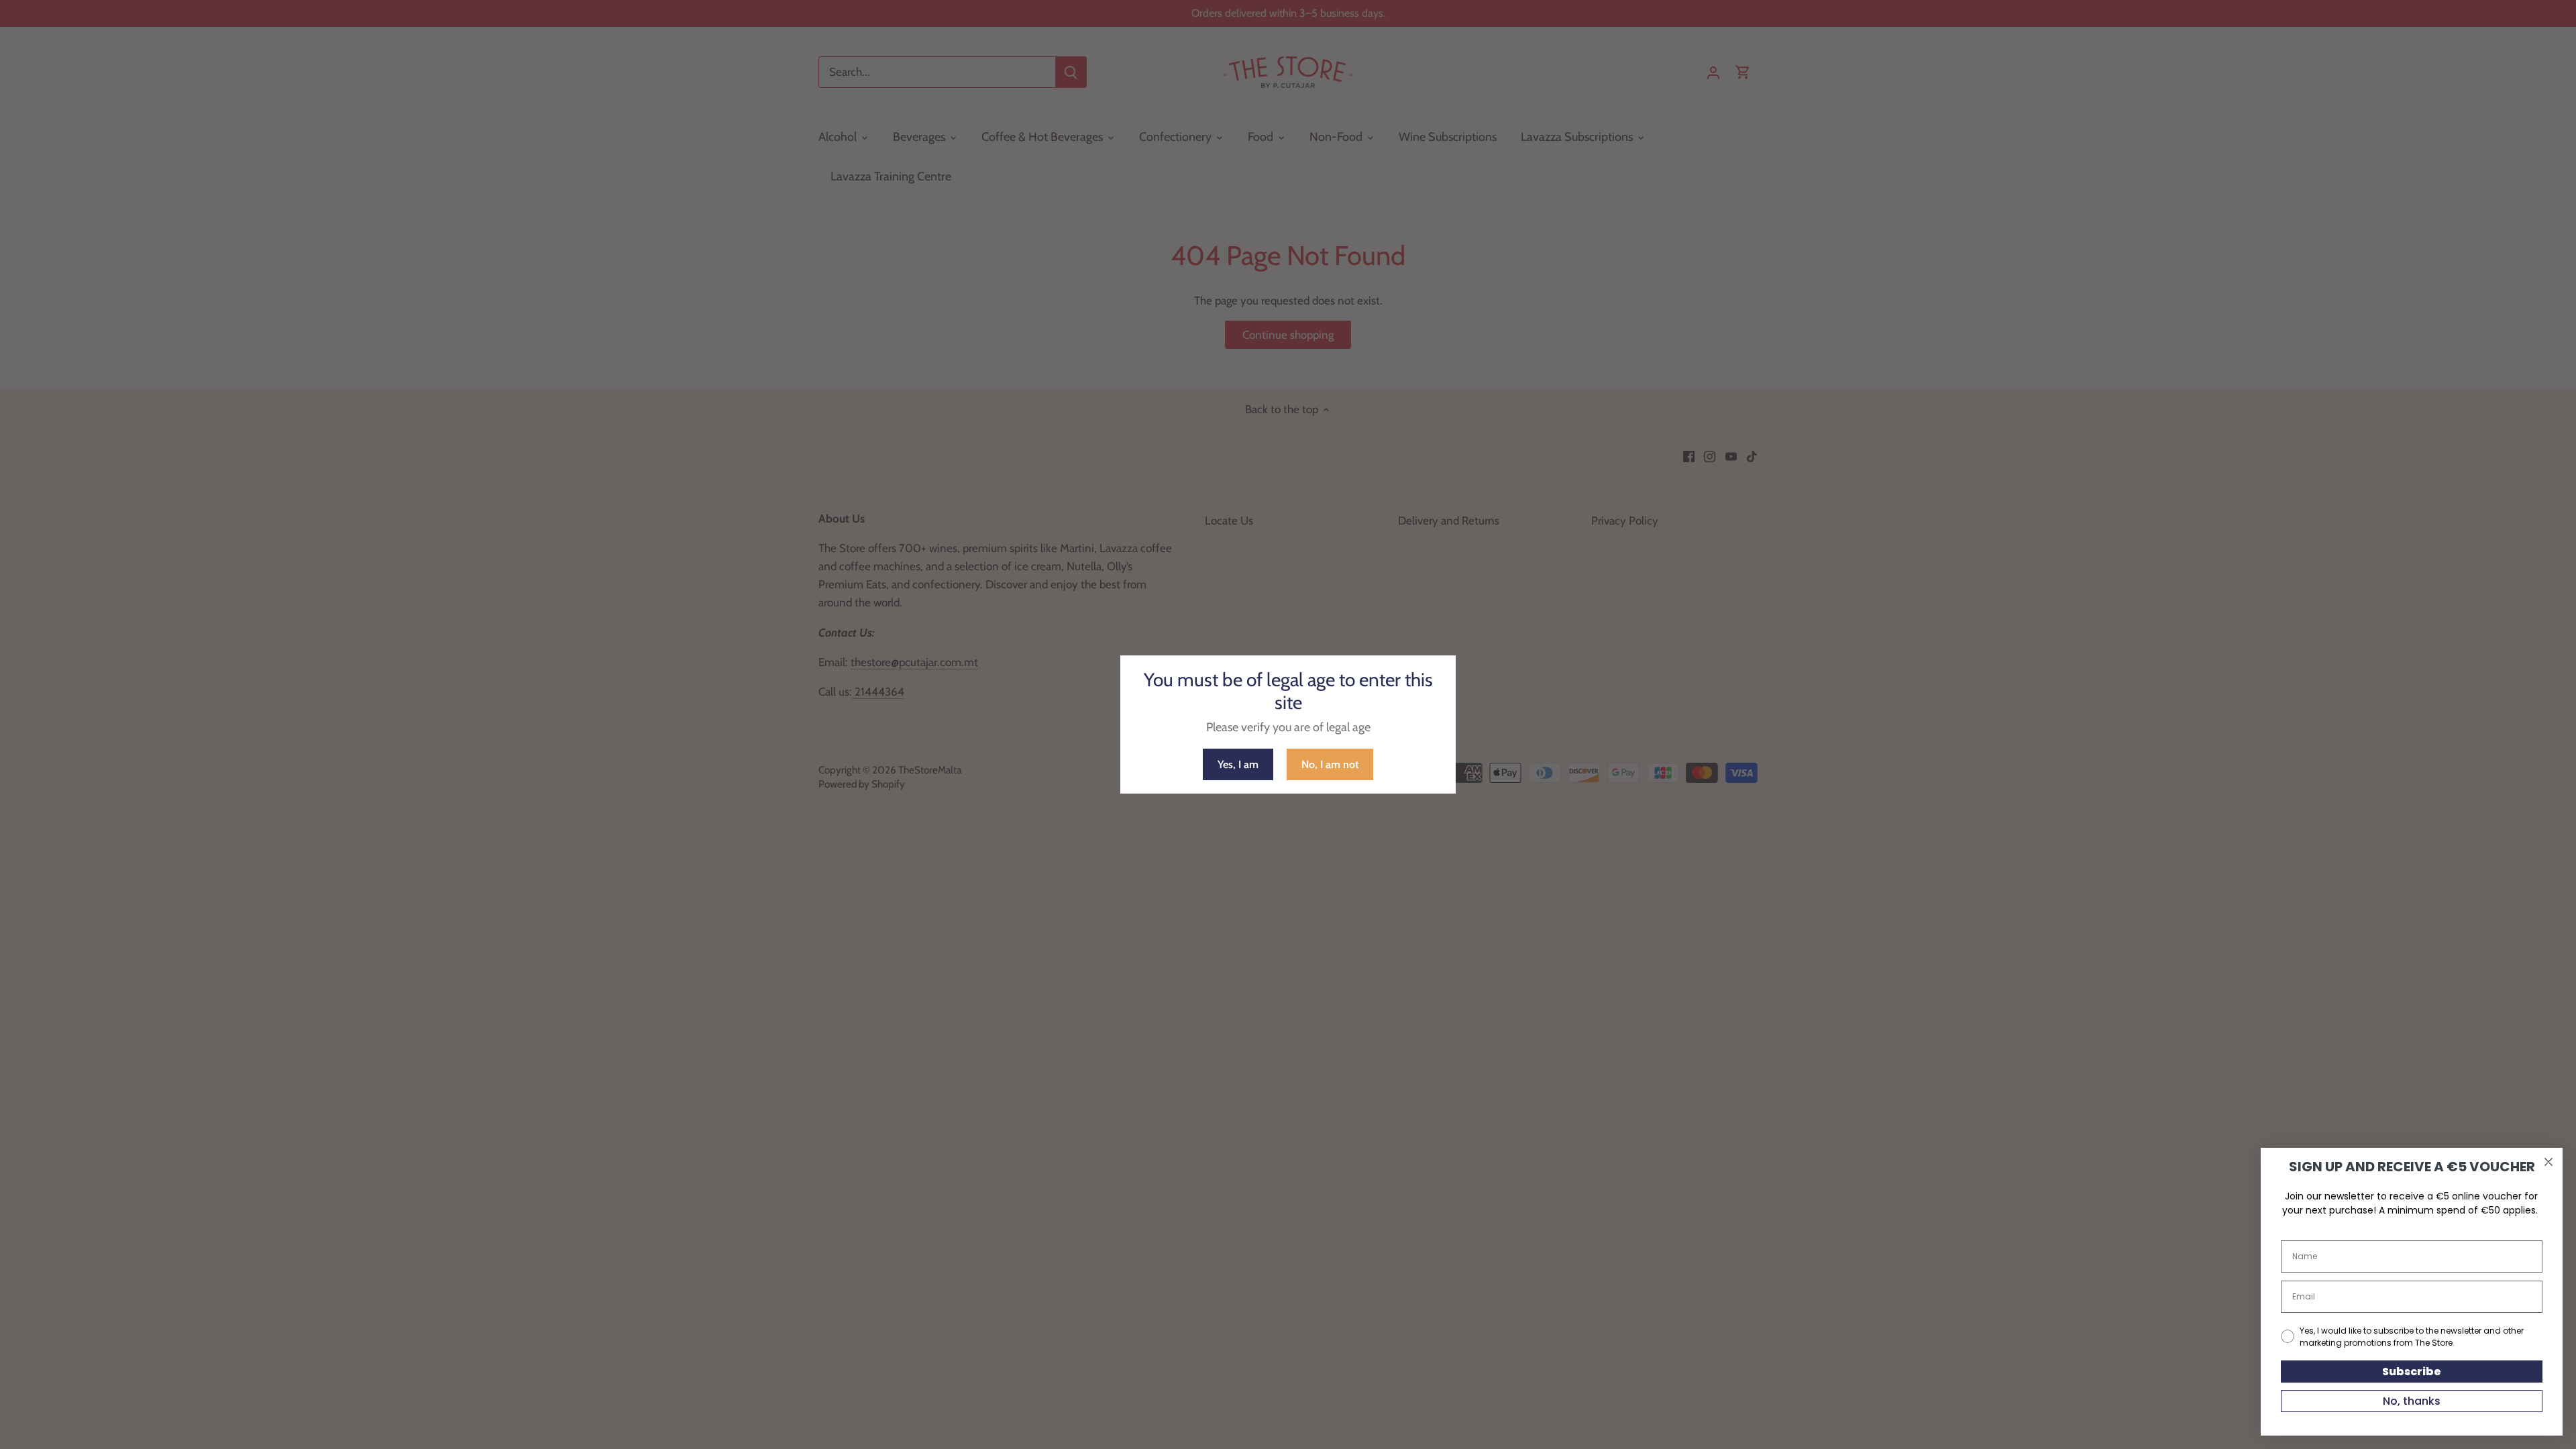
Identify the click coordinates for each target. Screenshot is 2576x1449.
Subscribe (2412, 1372)
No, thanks (2412, 1401)
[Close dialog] (2548, 1162)
